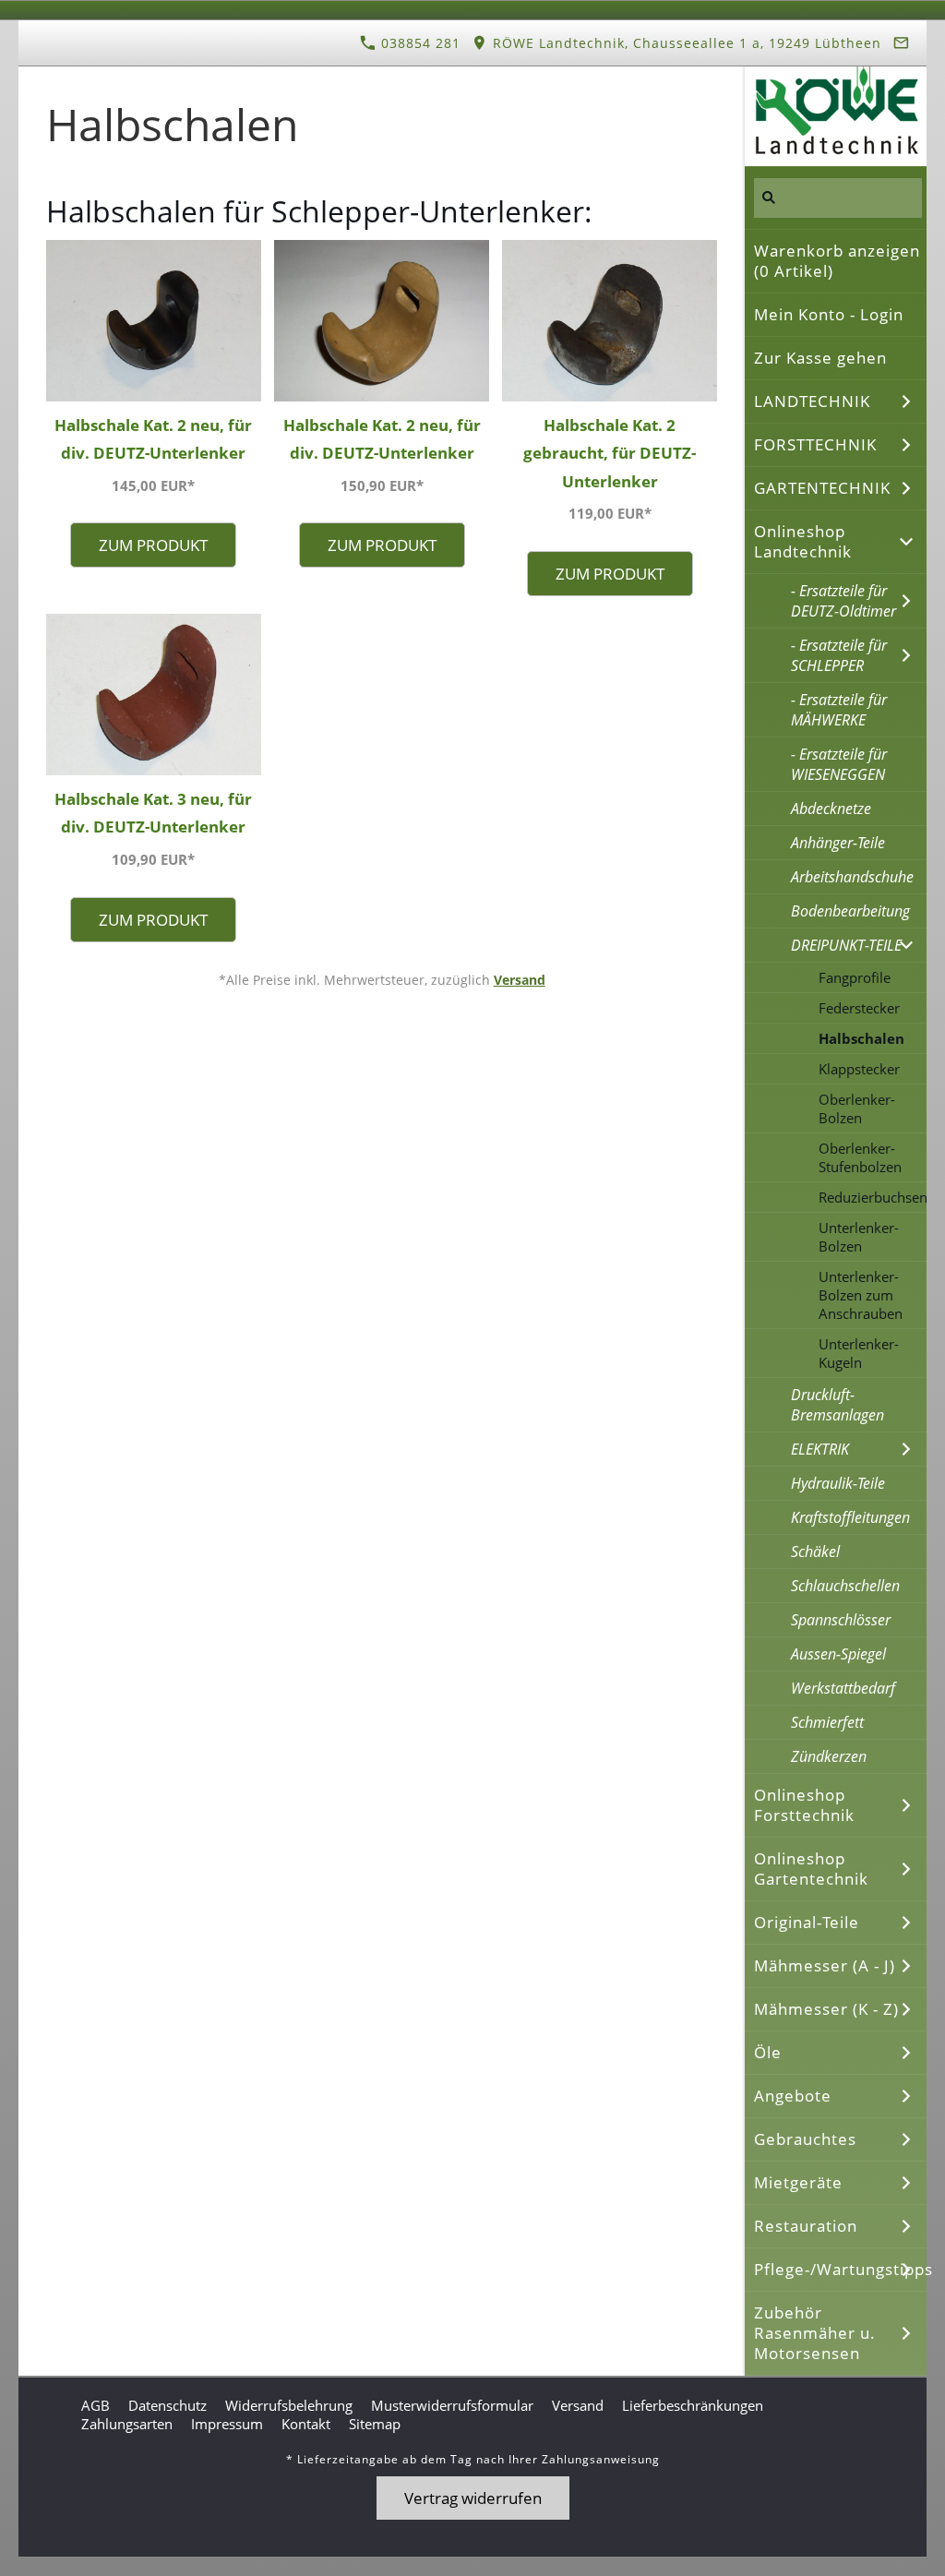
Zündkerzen (829, 1756)
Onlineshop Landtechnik (803, 541)
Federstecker (859, 1008)
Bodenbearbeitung (850, 911)
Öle (768, 2052)
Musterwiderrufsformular (452, 2405)
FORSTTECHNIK (815, 444)
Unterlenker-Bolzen (859, 1237)
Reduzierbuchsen (873, 1197)
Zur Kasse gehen (820, 358)
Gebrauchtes (805, 2139)
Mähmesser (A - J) (825, 1965)
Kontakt (306, 2424)
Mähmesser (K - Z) (826, 2009)
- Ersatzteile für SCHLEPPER (839, 655)
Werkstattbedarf (843, 1688)
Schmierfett (827, 1722)
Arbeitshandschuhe (852, 877)
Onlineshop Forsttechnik (804, 1805)
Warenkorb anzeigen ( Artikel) (837, 261)
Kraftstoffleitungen (850, 1517)
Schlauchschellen (845, 1586)
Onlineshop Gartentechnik (811, 1869)
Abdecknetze (831, 809)
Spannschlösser (841, 1620)
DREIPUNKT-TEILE (846, 945)
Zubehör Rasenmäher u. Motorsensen (815, 2333)
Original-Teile (807, 1922)
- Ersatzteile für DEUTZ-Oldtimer (843, 601)
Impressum (227, 2424)
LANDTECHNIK (812, 401)
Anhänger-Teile (838, 843)
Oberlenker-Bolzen (857, 1108)
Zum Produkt (153, 545)
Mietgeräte (798, 2182)
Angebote (793, 2096)
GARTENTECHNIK (822, 488)
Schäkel (815, 1552)
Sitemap (375, 2424)
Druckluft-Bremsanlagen (837, 1405)
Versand (520, 980)
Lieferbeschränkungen (693, 2405)
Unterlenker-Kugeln (859, 1353)
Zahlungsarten (127, 2424)
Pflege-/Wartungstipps (840, 2269)
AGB (96, 2405)
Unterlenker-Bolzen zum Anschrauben (861, 1295)
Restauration (806, 2226)
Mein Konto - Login (829, 314)
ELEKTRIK (820, 1449)
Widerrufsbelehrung (289, 2405)
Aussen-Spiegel (838, 1654)
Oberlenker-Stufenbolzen (860, 1157)
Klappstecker (859, 1069)
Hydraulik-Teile (838, 1483)
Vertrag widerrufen (473, 2498)
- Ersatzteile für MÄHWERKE (839, 710)
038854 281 (419, 43)
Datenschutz (167, 2405)
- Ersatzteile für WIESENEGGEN (839, 764)
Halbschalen (861, 1038)
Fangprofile (855, 977)
